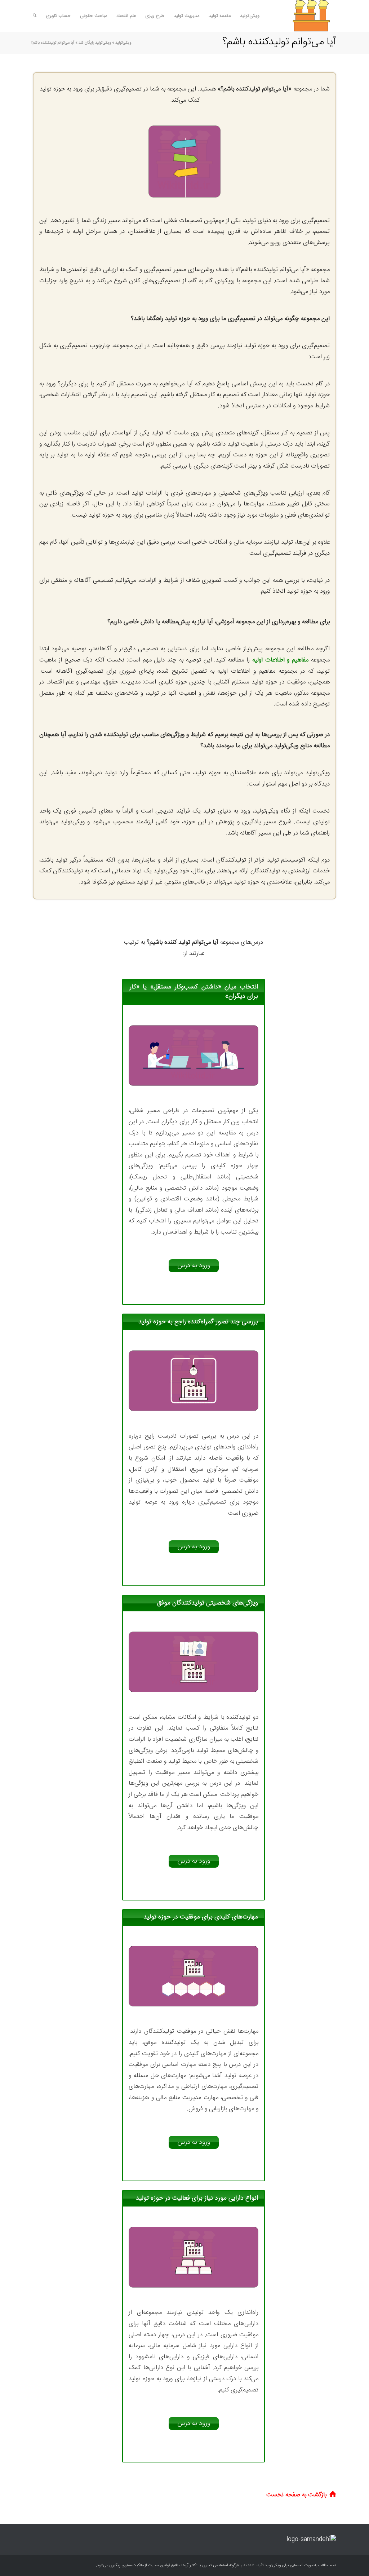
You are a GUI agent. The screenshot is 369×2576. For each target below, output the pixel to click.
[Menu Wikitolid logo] (302, 16)
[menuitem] (250, 16)
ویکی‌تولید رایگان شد (95, 43)
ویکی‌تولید (123, 43)
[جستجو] (35, 16)
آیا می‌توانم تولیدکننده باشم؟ (279, 42)
